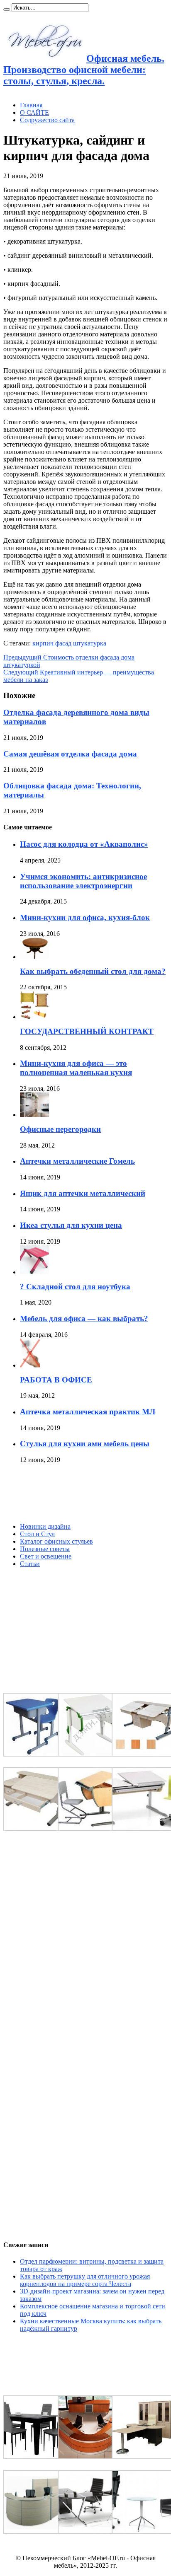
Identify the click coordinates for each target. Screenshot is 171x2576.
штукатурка (90, 643)
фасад (63, 643)
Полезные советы (45, 1549)
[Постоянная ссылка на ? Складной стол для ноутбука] (34, 1272)
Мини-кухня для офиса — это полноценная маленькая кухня (76, 1068)
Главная (31, 105)
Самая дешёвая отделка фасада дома (70, 754)
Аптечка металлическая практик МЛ (88, 1412)
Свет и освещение (46, 1556)
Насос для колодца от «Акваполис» (84, 844)
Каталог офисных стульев (56, 1541)
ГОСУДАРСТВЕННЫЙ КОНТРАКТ (87, 1031)
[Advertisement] (66, 1493)
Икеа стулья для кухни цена (71, 1225)
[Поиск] (7, 10)
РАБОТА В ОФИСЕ (56, 1380)
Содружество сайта (47, 120)
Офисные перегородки (60, 1129)
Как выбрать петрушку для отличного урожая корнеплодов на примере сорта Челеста (85, 2280)
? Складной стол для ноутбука (75, 1287)
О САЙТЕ (34, 112)
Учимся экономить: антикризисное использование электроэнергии (83, 881)
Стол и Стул (37, 1534)
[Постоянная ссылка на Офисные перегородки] (34, 1115)
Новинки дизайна (45, 1526)
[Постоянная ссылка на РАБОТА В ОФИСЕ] (30, 1365)
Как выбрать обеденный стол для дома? (93, 971)
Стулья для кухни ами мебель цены (85, 1444)
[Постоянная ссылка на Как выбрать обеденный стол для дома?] (34, 957)
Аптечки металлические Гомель (77, 1161)
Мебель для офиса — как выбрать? (84, 1318)
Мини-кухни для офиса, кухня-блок (85, 917)
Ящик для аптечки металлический (83, 1193)
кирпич (43, 643)
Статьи (30, 1564)
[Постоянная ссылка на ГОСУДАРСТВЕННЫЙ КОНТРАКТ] (34, 1017)
